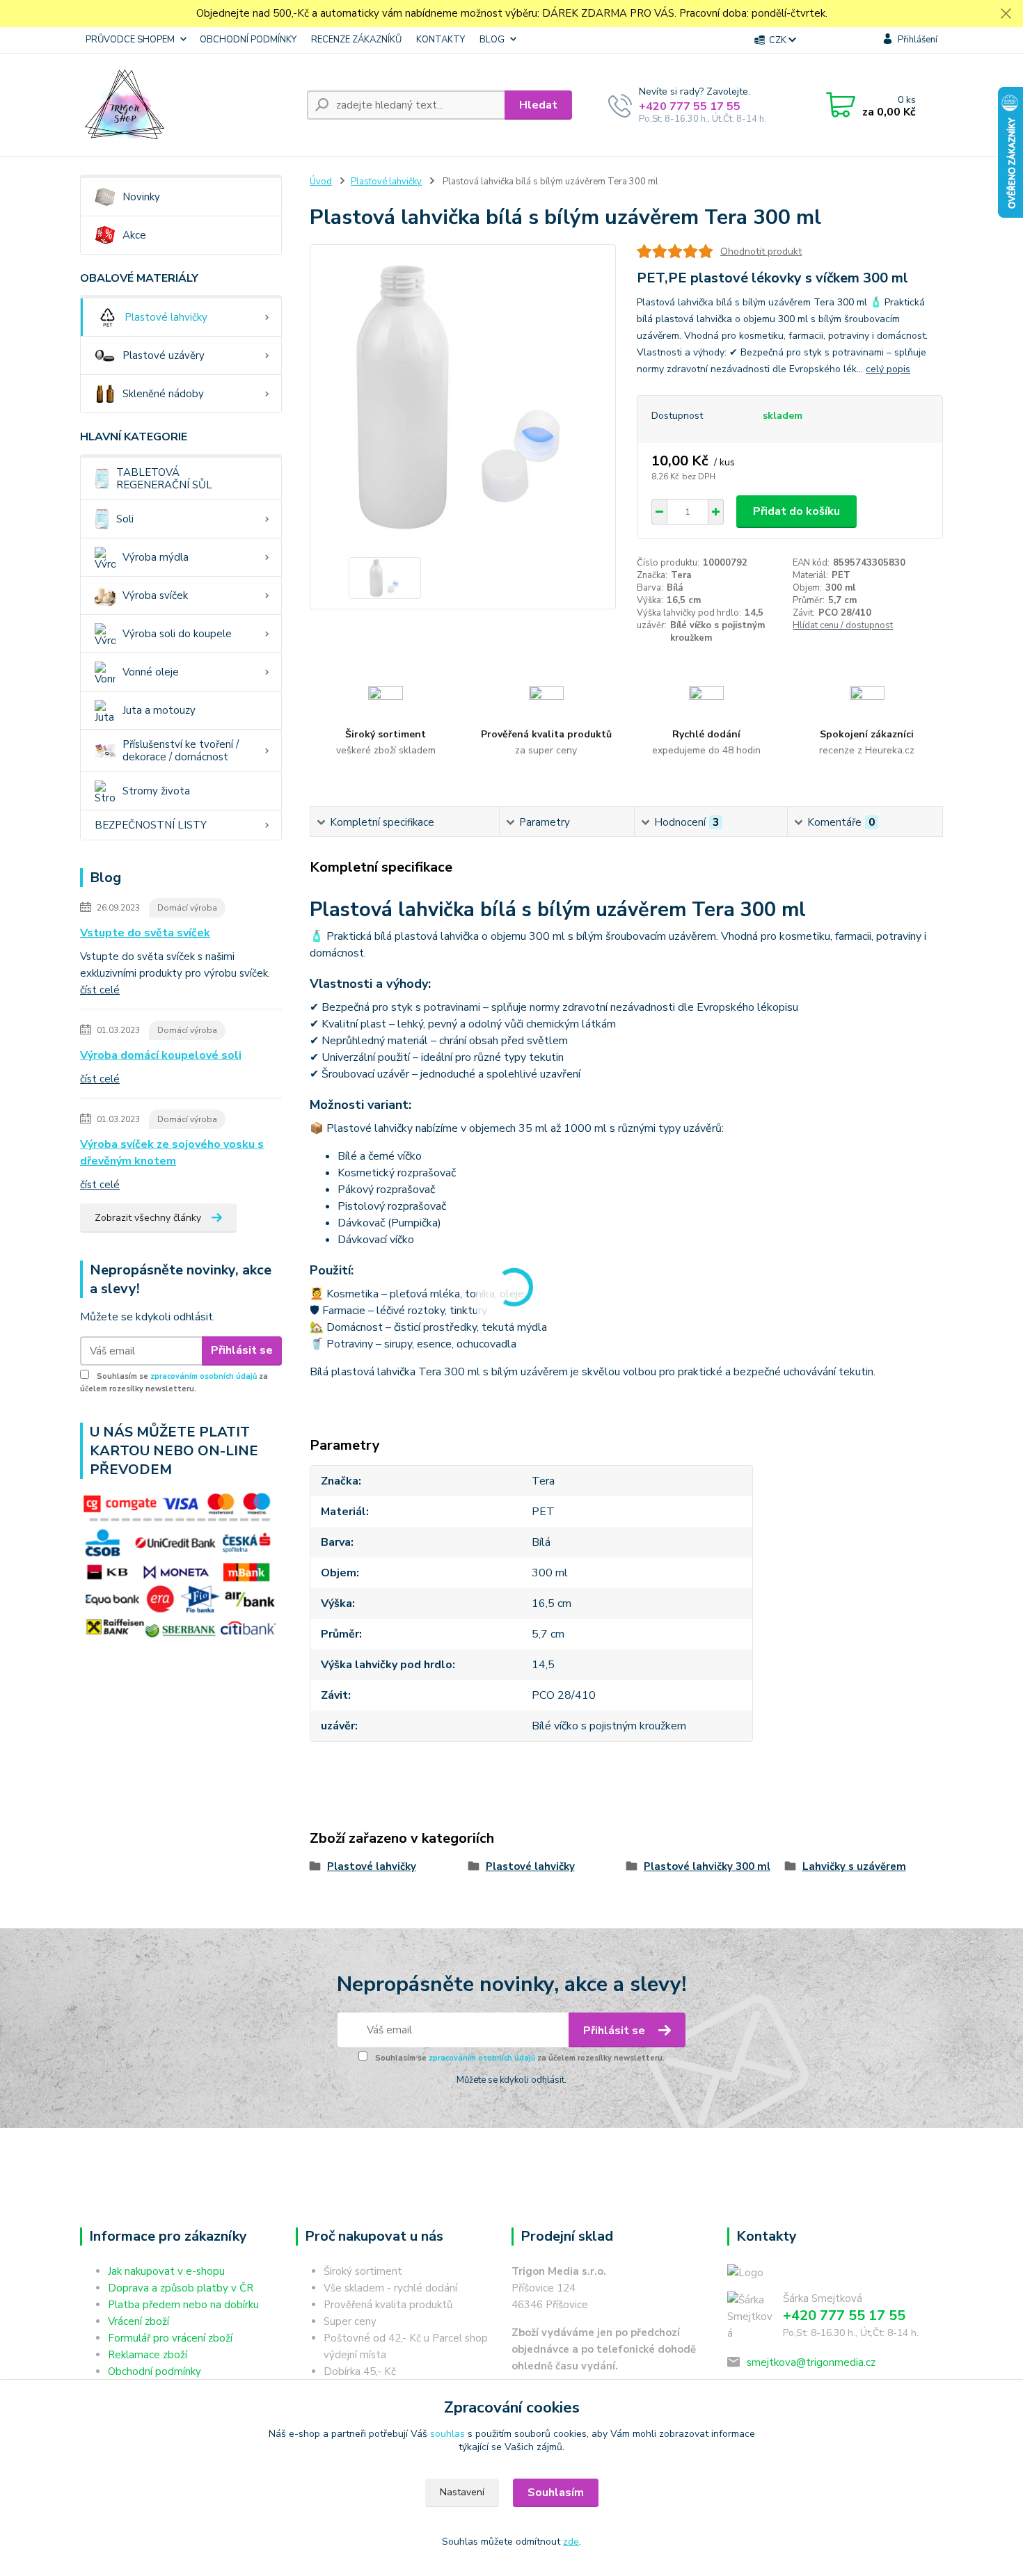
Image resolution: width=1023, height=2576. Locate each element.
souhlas (447, 2434)
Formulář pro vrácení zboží (170, 2338)
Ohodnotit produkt (761, 251)
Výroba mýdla (156, 557)
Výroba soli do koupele (177, 634)
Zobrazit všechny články (148, 1218)
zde (571, 2542)
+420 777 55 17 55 (690, 106)
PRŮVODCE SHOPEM (130, 40)
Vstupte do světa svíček (145, 933)
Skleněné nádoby (163, 394)
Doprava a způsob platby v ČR (181, 2288)
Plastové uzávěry (164, 355)
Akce (134, 235)
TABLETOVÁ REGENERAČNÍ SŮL (164, 479)
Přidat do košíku (796, 511)
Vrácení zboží (138, 2321)
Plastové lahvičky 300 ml (707, 1866)
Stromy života (156, 791)
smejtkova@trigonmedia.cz (811, 2362)
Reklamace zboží (148, 2355)
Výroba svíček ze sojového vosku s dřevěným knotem (172, 1153)
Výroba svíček (155, 595)
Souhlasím (556, 2493)
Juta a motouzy (159, 710)
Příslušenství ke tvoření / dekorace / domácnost (181, 751)
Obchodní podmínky (154, 2371)
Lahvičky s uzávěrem (854, 1866)
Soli (125, 519)
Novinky (141, 197)
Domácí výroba (187, 908)
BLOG (492, 40)
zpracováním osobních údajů (204, 1376)
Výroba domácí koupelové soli (161, 1055)
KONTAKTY (441, 40)
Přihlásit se (242, 1350)
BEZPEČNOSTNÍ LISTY (151, 825)
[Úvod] (188, 105)
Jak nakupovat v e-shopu (166, 2271)
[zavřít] (1006, 14)
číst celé (100, 990)
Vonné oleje (151, 672)
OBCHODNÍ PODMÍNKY (248, 40)
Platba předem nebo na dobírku (183, 2305)
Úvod (321, 182)
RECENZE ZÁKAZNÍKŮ (356, 40)
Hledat (538, 105)
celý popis (888, 369)
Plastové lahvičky (166, 317)
